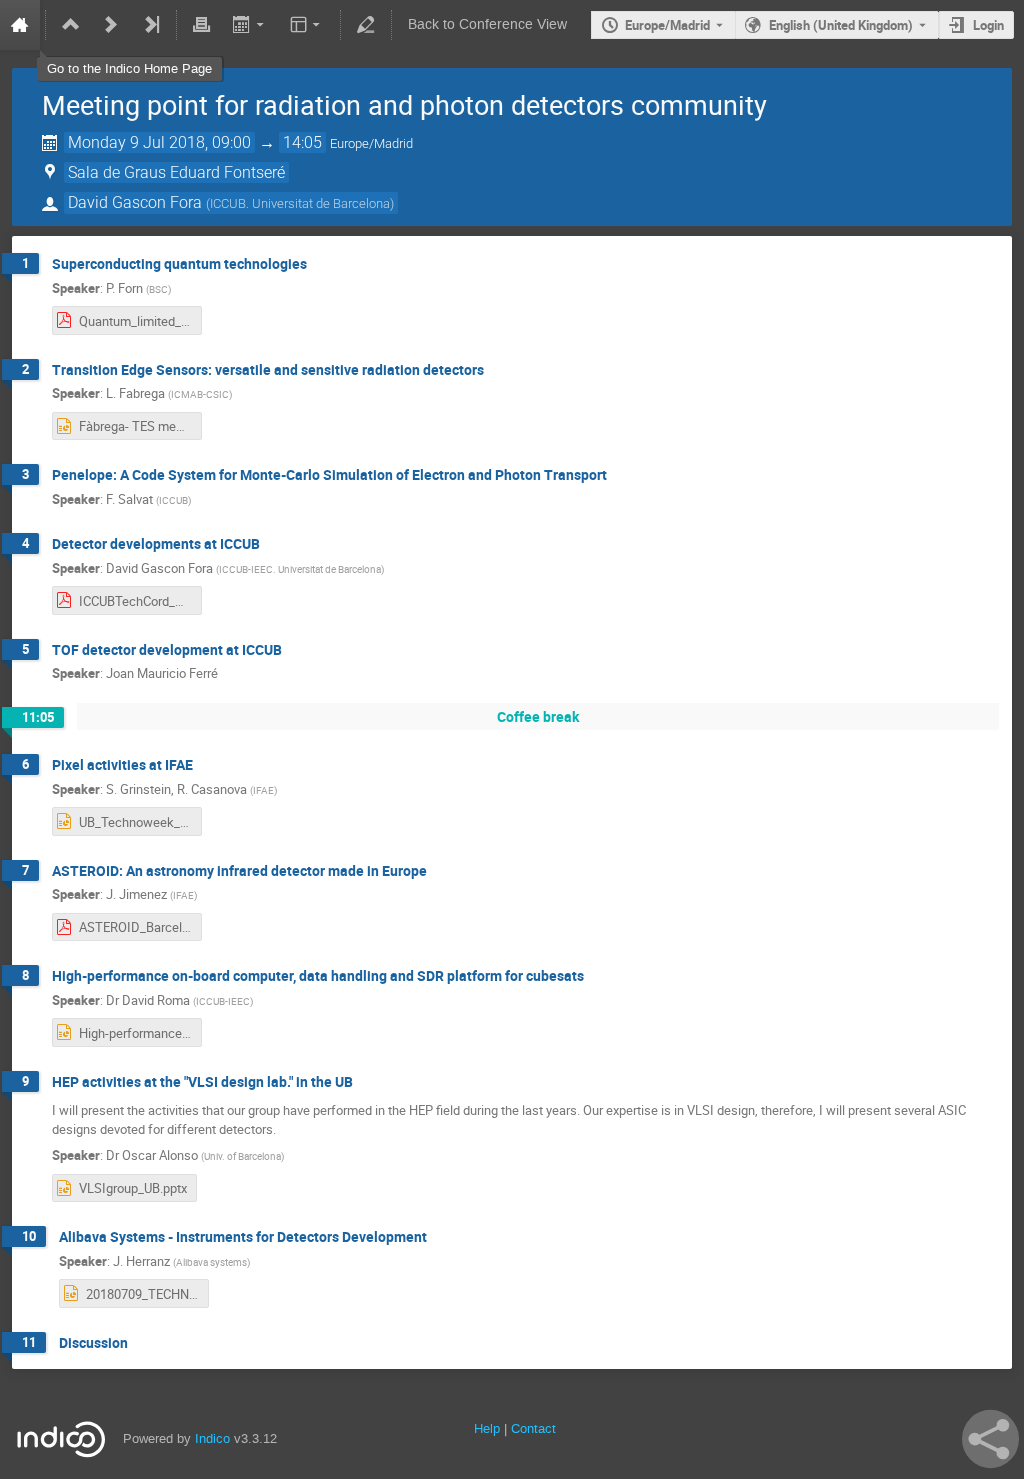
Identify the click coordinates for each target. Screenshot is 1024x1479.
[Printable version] (202, 25)
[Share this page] (990, 1439)
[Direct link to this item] (321, 264)
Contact (533, 1428)
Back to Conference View (487, 24)
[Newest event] (151, 25)
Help (487, 1428)
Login (988, 25)
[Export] (249, 25)
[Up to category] (71, 25)
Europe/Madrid (667, 25)
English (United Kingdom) (841, 25)
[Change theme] (306, 25)
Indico (212, 1438)
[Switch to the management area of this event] (366, 25)
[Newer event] (111, 25)
